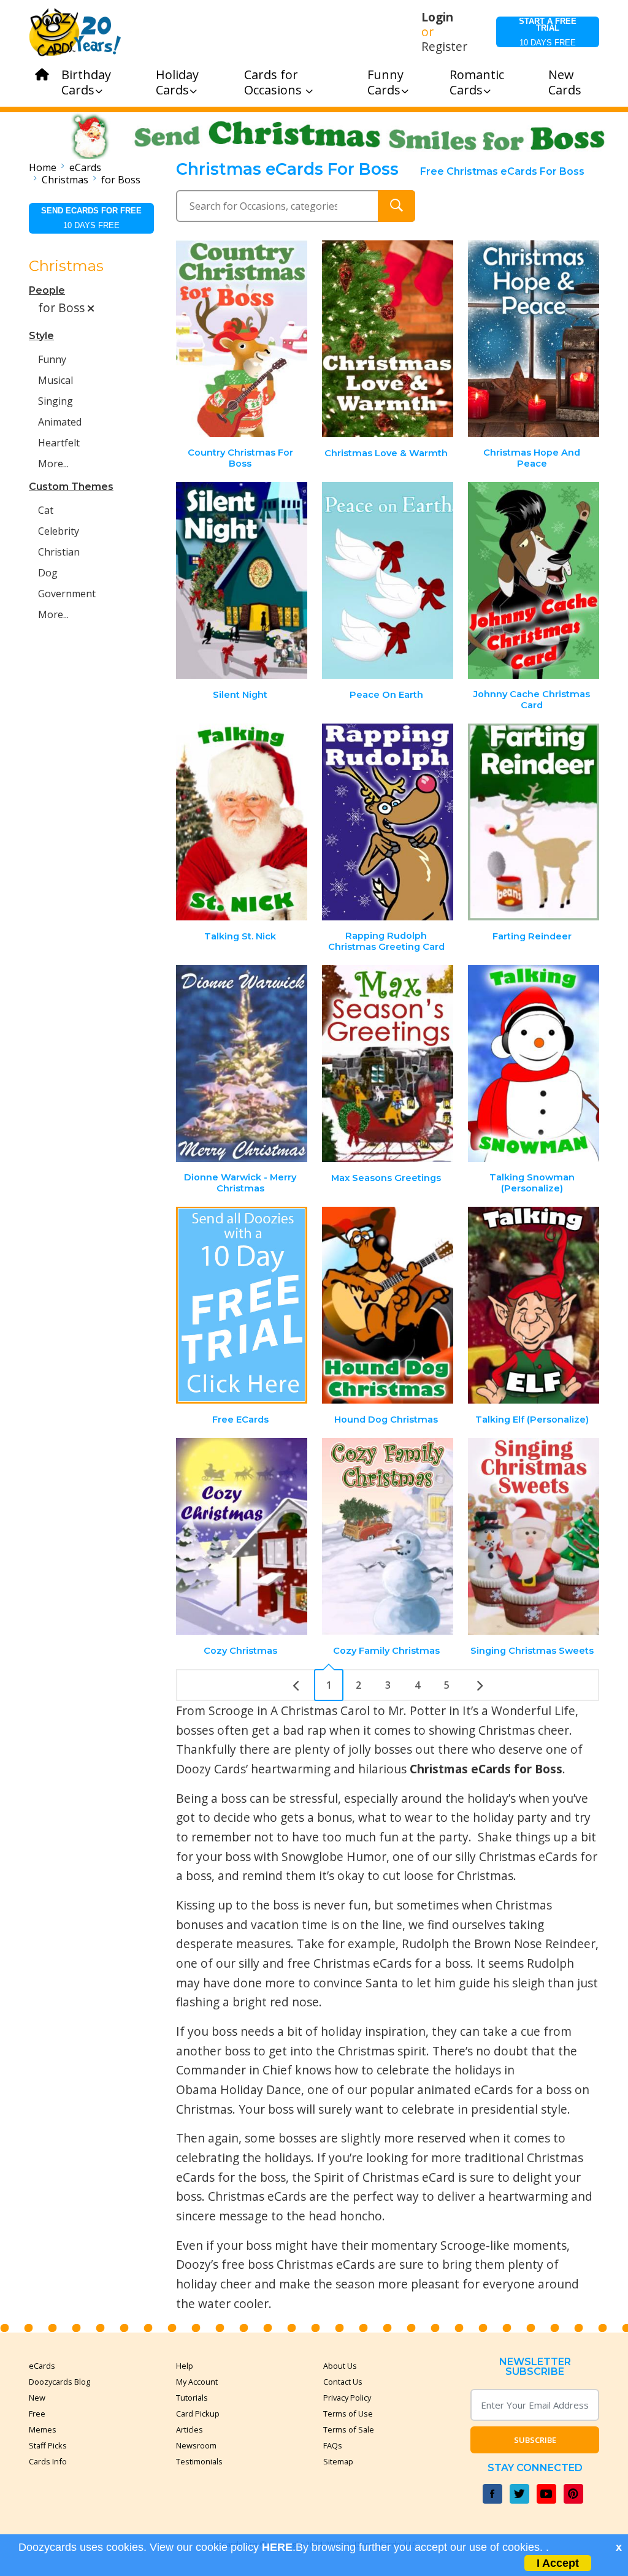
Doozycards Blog (59, 2382)
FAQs (333, 2445)
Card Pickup (198, 2414)
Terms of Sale (349, 2429)
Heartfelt (59, 443)
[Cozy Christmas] (242, 1536)
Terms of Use (348, 2414)
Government (67, 594)
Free (37, 2414)
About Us (340, 2366)
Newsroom (196, 2445)
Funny (52, 359)
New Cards (565, 82)
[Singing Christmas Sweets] (534, 1536)
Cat (46, 510)
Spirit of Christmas (366, 2177)
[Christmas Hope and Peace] (534, 339)
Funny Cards (385, 82)
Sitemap (338, 2461)
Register (444, 47)
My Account (197, 2382)
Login (437, 17)
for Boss (121, 180)
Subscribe (535, 2440)
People (47, 290)
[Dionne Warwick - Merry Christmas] (242, 1064)
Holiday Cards (177, 82)
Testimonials (199, 2461)
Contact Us (343, 2382)
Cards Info (48, 2461)
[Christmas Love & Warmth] (388, 339)
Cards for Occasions (274, 82)
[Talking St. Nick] (242, 822)
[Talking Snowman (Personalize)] (534, 1064)
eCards (85, 167)
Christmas (65, 180)
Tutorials (192, 2398)
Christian (59, 552)
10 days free (548, 32)
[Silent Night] (242, 580)
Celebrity (59, 531)
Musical (56, 380)
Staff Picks (48, 2445)
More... (53, 464)
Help (185, 2366)
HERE (277, 2547)
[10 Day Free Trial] (242, 1305)
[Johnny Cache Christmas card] (534, 580)
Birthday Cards (86, 82)
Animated (60, 422)
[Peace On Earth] (388, 580)
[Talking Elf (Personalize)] (534, 1305)
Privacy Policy (347, 2398)
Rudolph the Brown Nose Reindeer (499, 1943)
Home (43, 167)
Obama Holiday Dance (239, 2089)
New (37, 2398)
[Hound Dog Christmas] (388, 1305)
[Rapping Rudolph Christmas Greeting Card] (388, 822)
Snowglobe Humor (334, 1856)
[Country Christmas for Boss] (242, 339)
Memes (43, 2429)
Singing (56, 401)
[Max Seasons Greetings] (388, 1064)
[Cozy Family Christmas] (388, 1536)
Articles (190, 2429)
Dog (48, 573)
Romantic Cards (477, 82)
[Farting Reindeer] (534, 822)
